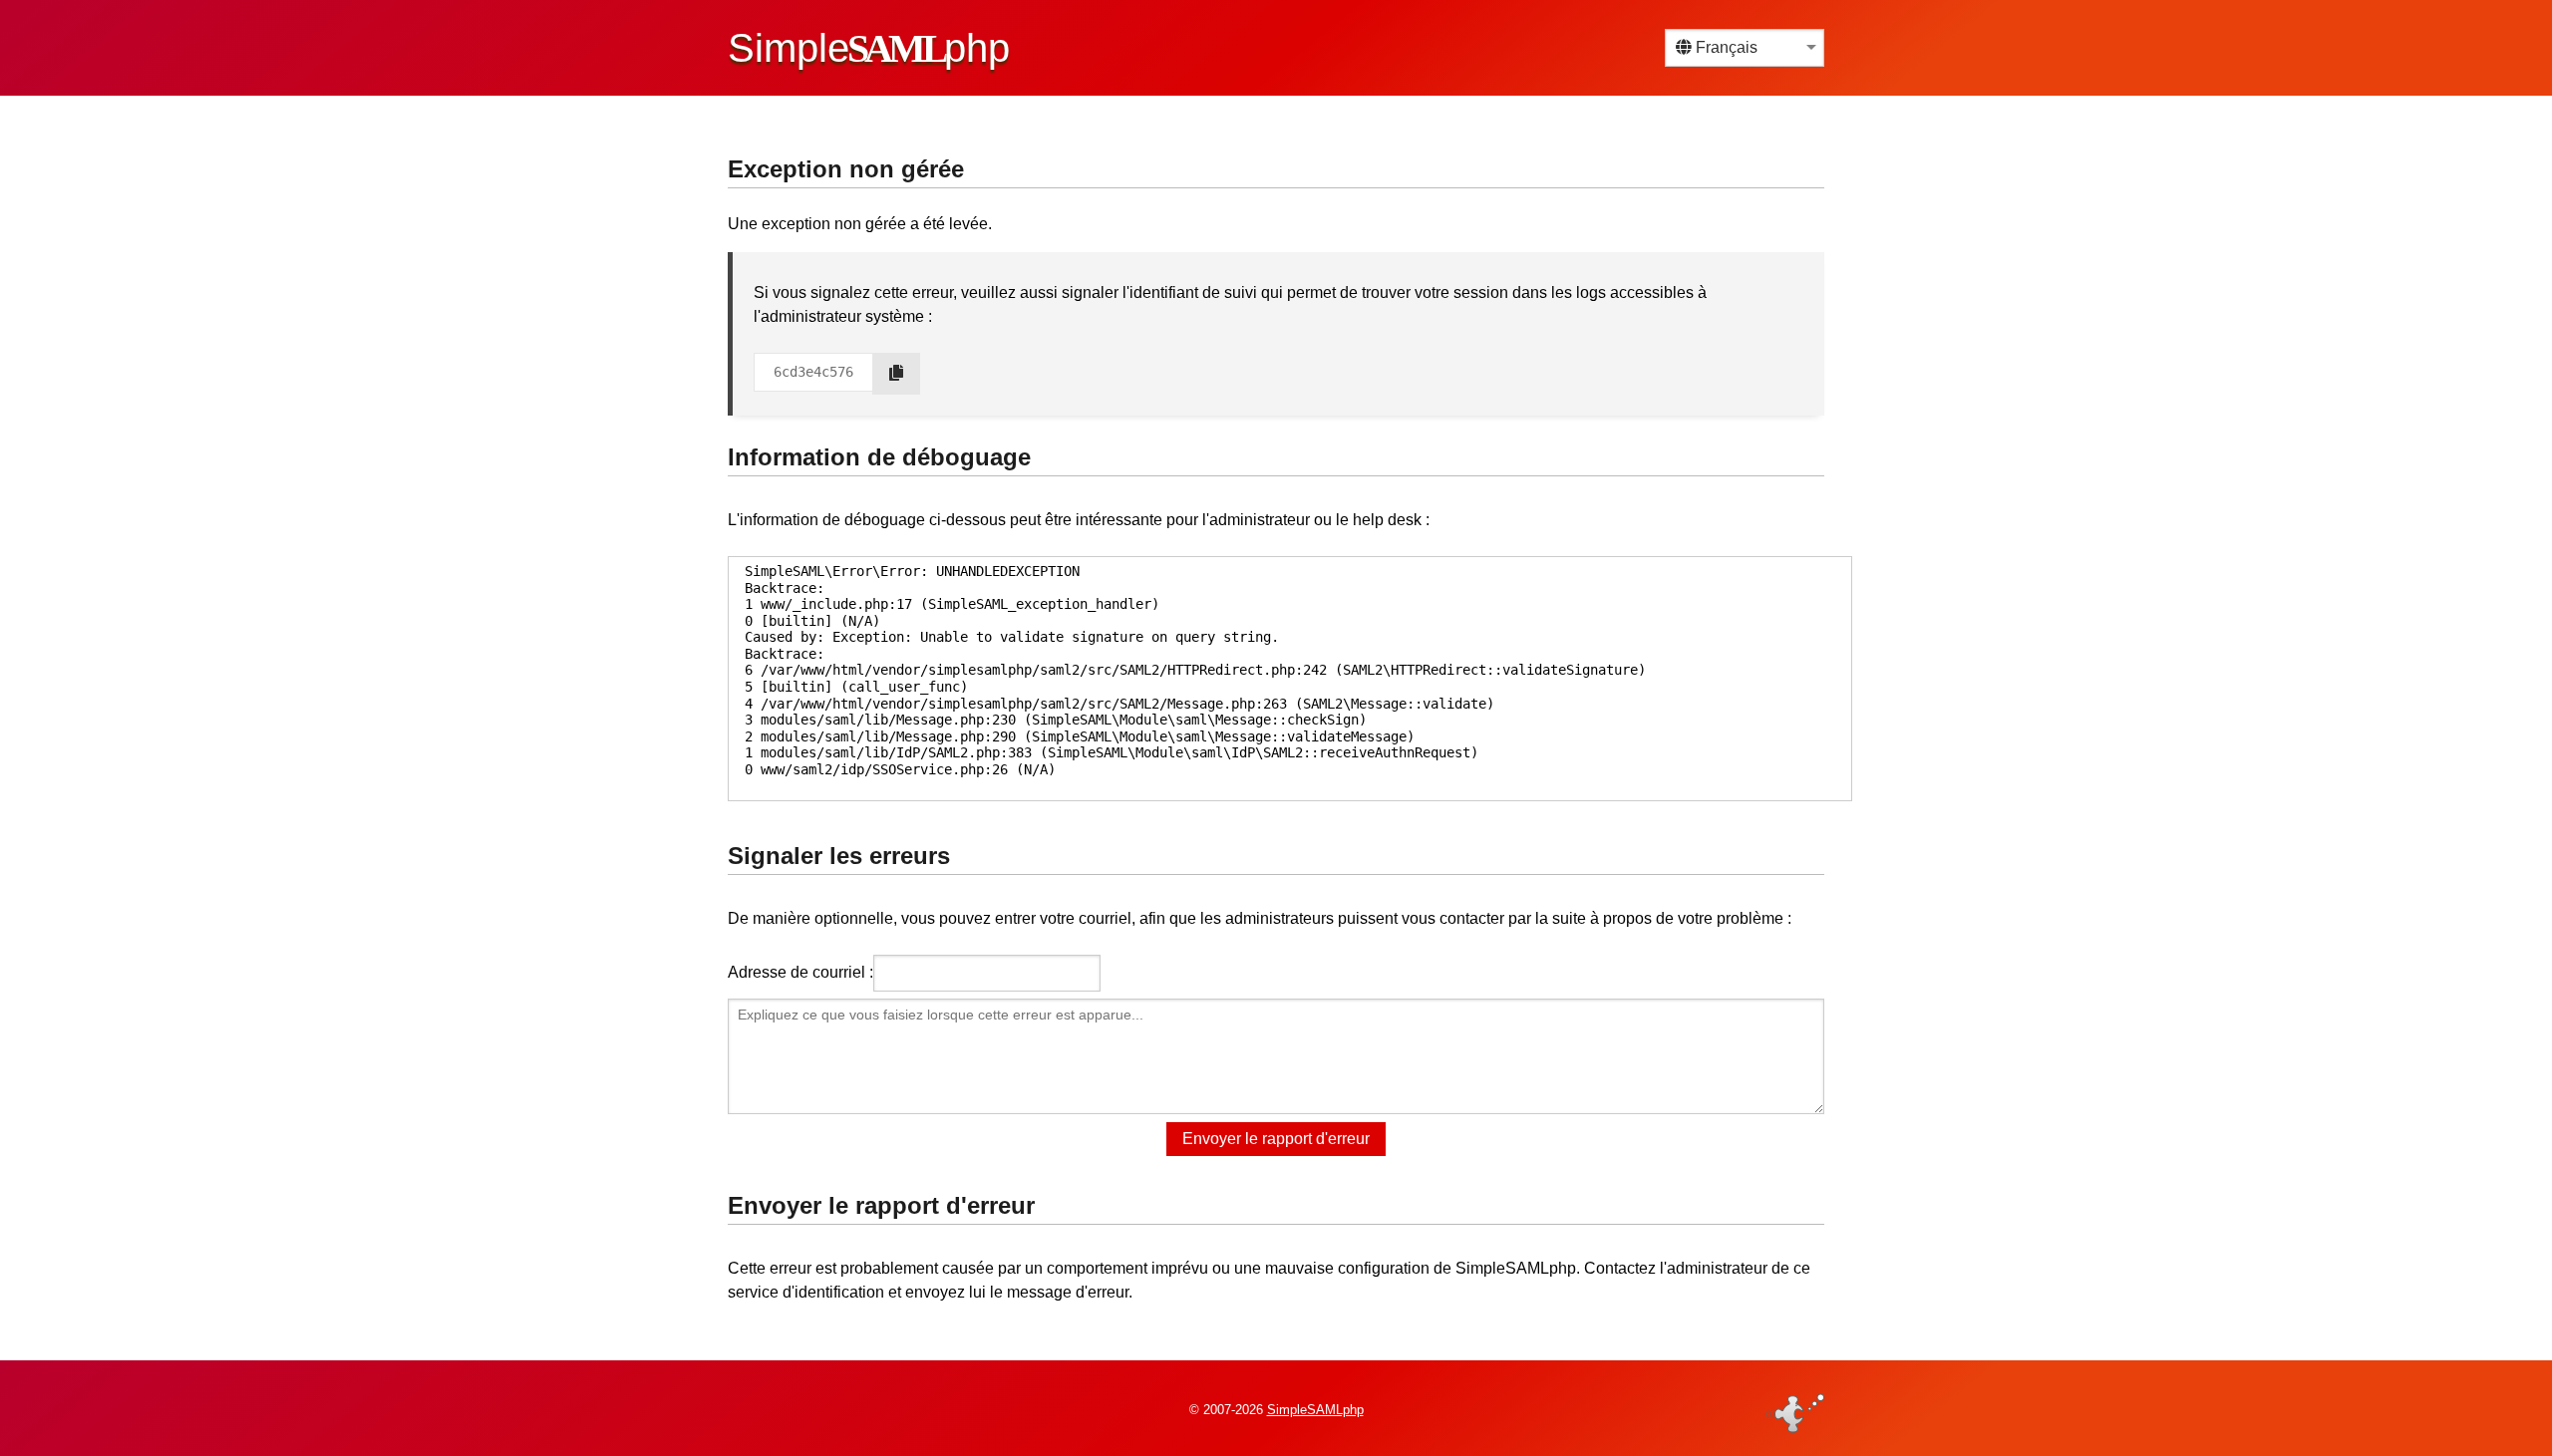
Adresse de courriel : (800, 972)
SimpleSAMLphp (1315, 1410)
